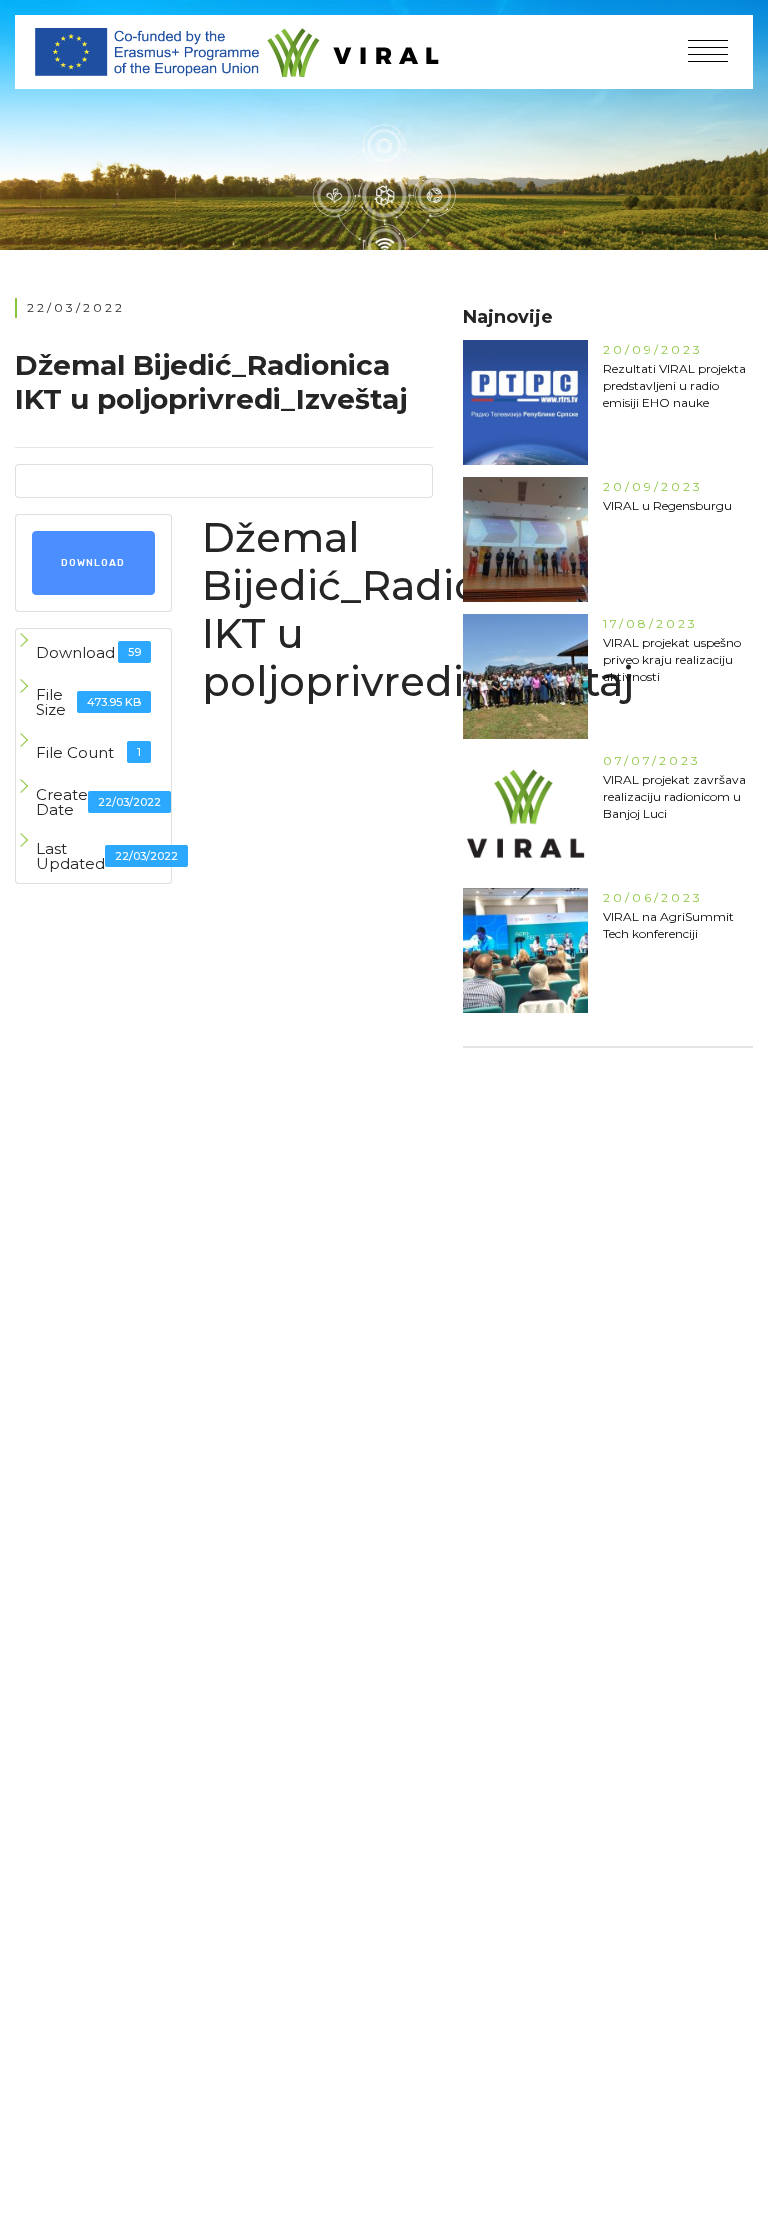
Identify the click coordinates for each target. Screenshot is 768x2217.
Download (93, 563)
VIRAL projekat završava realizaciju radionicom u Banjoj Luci (674, 796)
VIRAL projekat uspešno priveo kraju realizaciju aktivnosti (672, 659)
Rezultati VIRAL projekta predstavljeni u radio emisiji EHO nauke (674, 385)
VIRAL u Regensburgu (667, 505)
